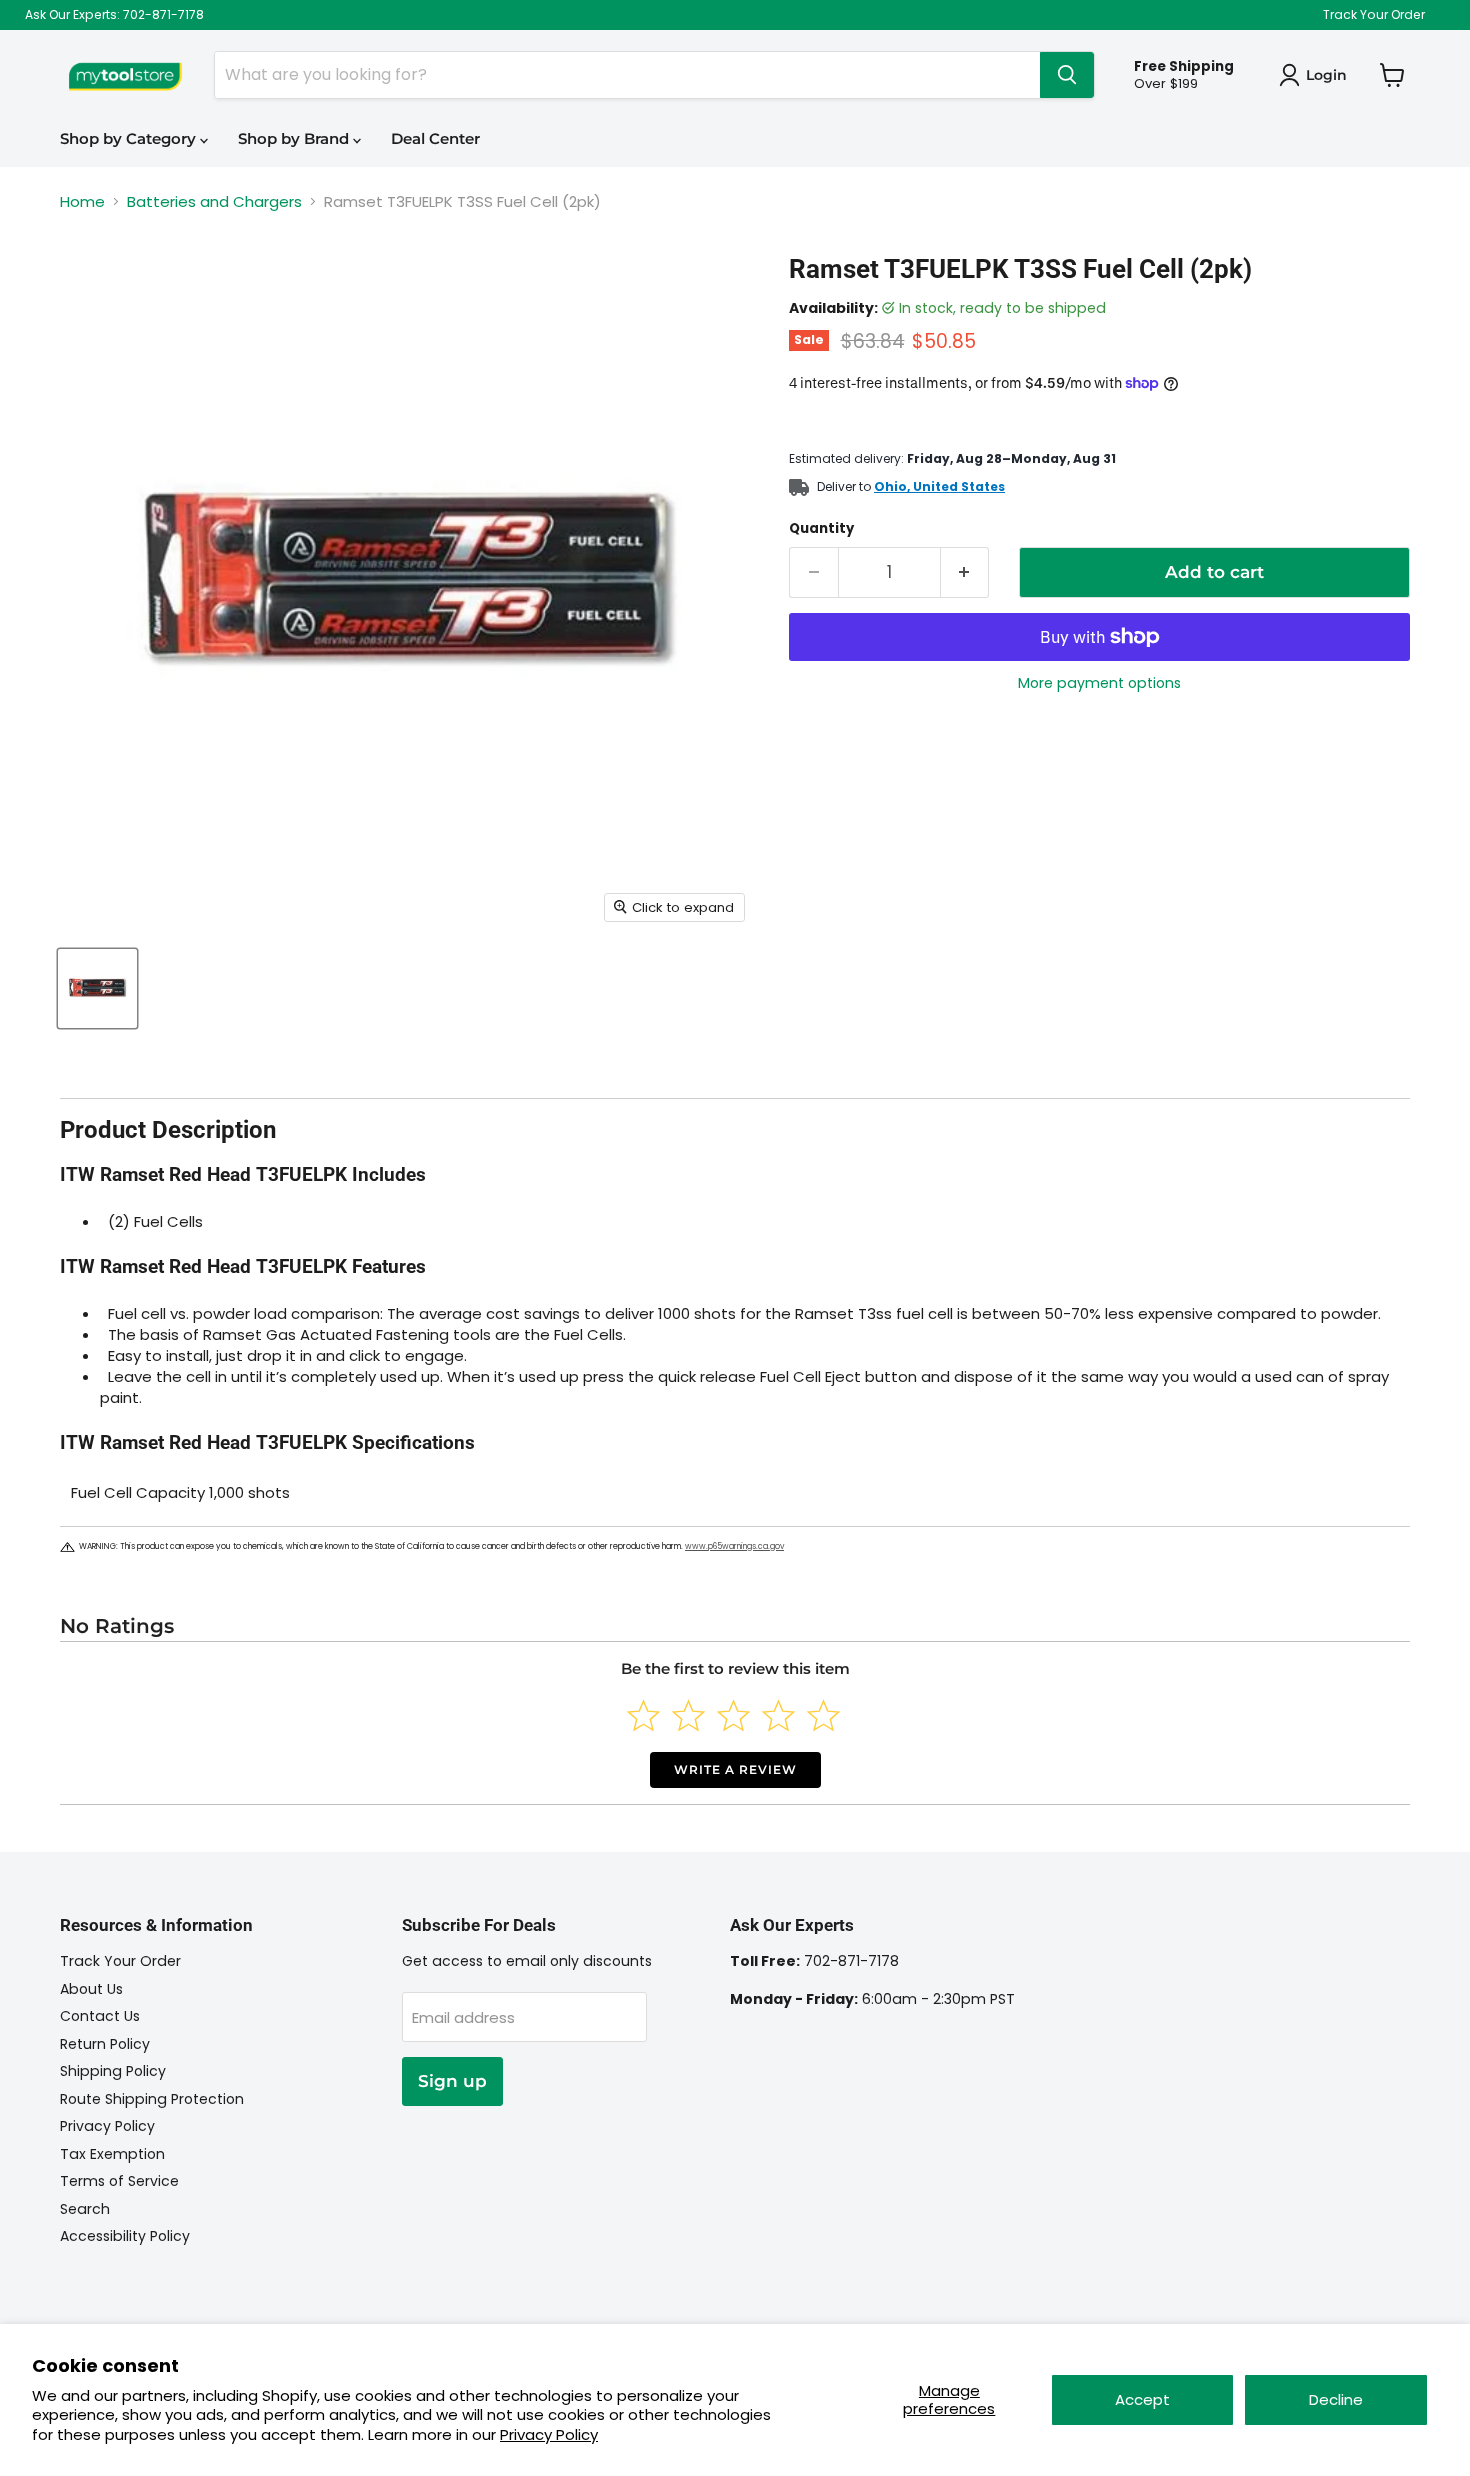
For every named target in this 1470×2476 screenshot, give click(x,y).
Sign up (452, 2081)
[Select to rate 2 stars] (688, 1715)
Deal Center (435, 138)
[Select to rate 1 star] (643, 1715)
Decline (1336, 2399)
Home (82, 201)
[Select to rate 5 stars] (823, 1715)
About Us (91, 1989)
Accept (1142, 2399)
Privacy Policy (549, 2434)
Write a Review (735, 1769)
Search (85, 2209)
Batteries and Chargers (214, 201)
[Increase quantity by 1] (965, 572)
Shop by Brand (295, 138)
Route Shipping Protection (152, 2099)
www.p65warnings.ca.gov (734, 1546)
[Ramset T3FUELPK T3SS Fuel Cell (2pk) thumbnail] (97, 988)
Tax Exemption (112, 2154)
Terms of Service (119, 2181)
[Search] (1067, 75)
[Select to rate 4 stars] (778, 1715)
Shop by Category (130, 138)
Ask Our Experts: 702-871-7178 (114, 15)
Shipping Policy (113, 2071)
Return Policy (105, 2044)
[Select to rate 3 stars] (733, 1715)
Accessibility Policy (125, 2236)
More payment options (1099, 683)
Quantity (821, 528)
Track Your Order (1374, 15)
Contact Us (100, 2016)
